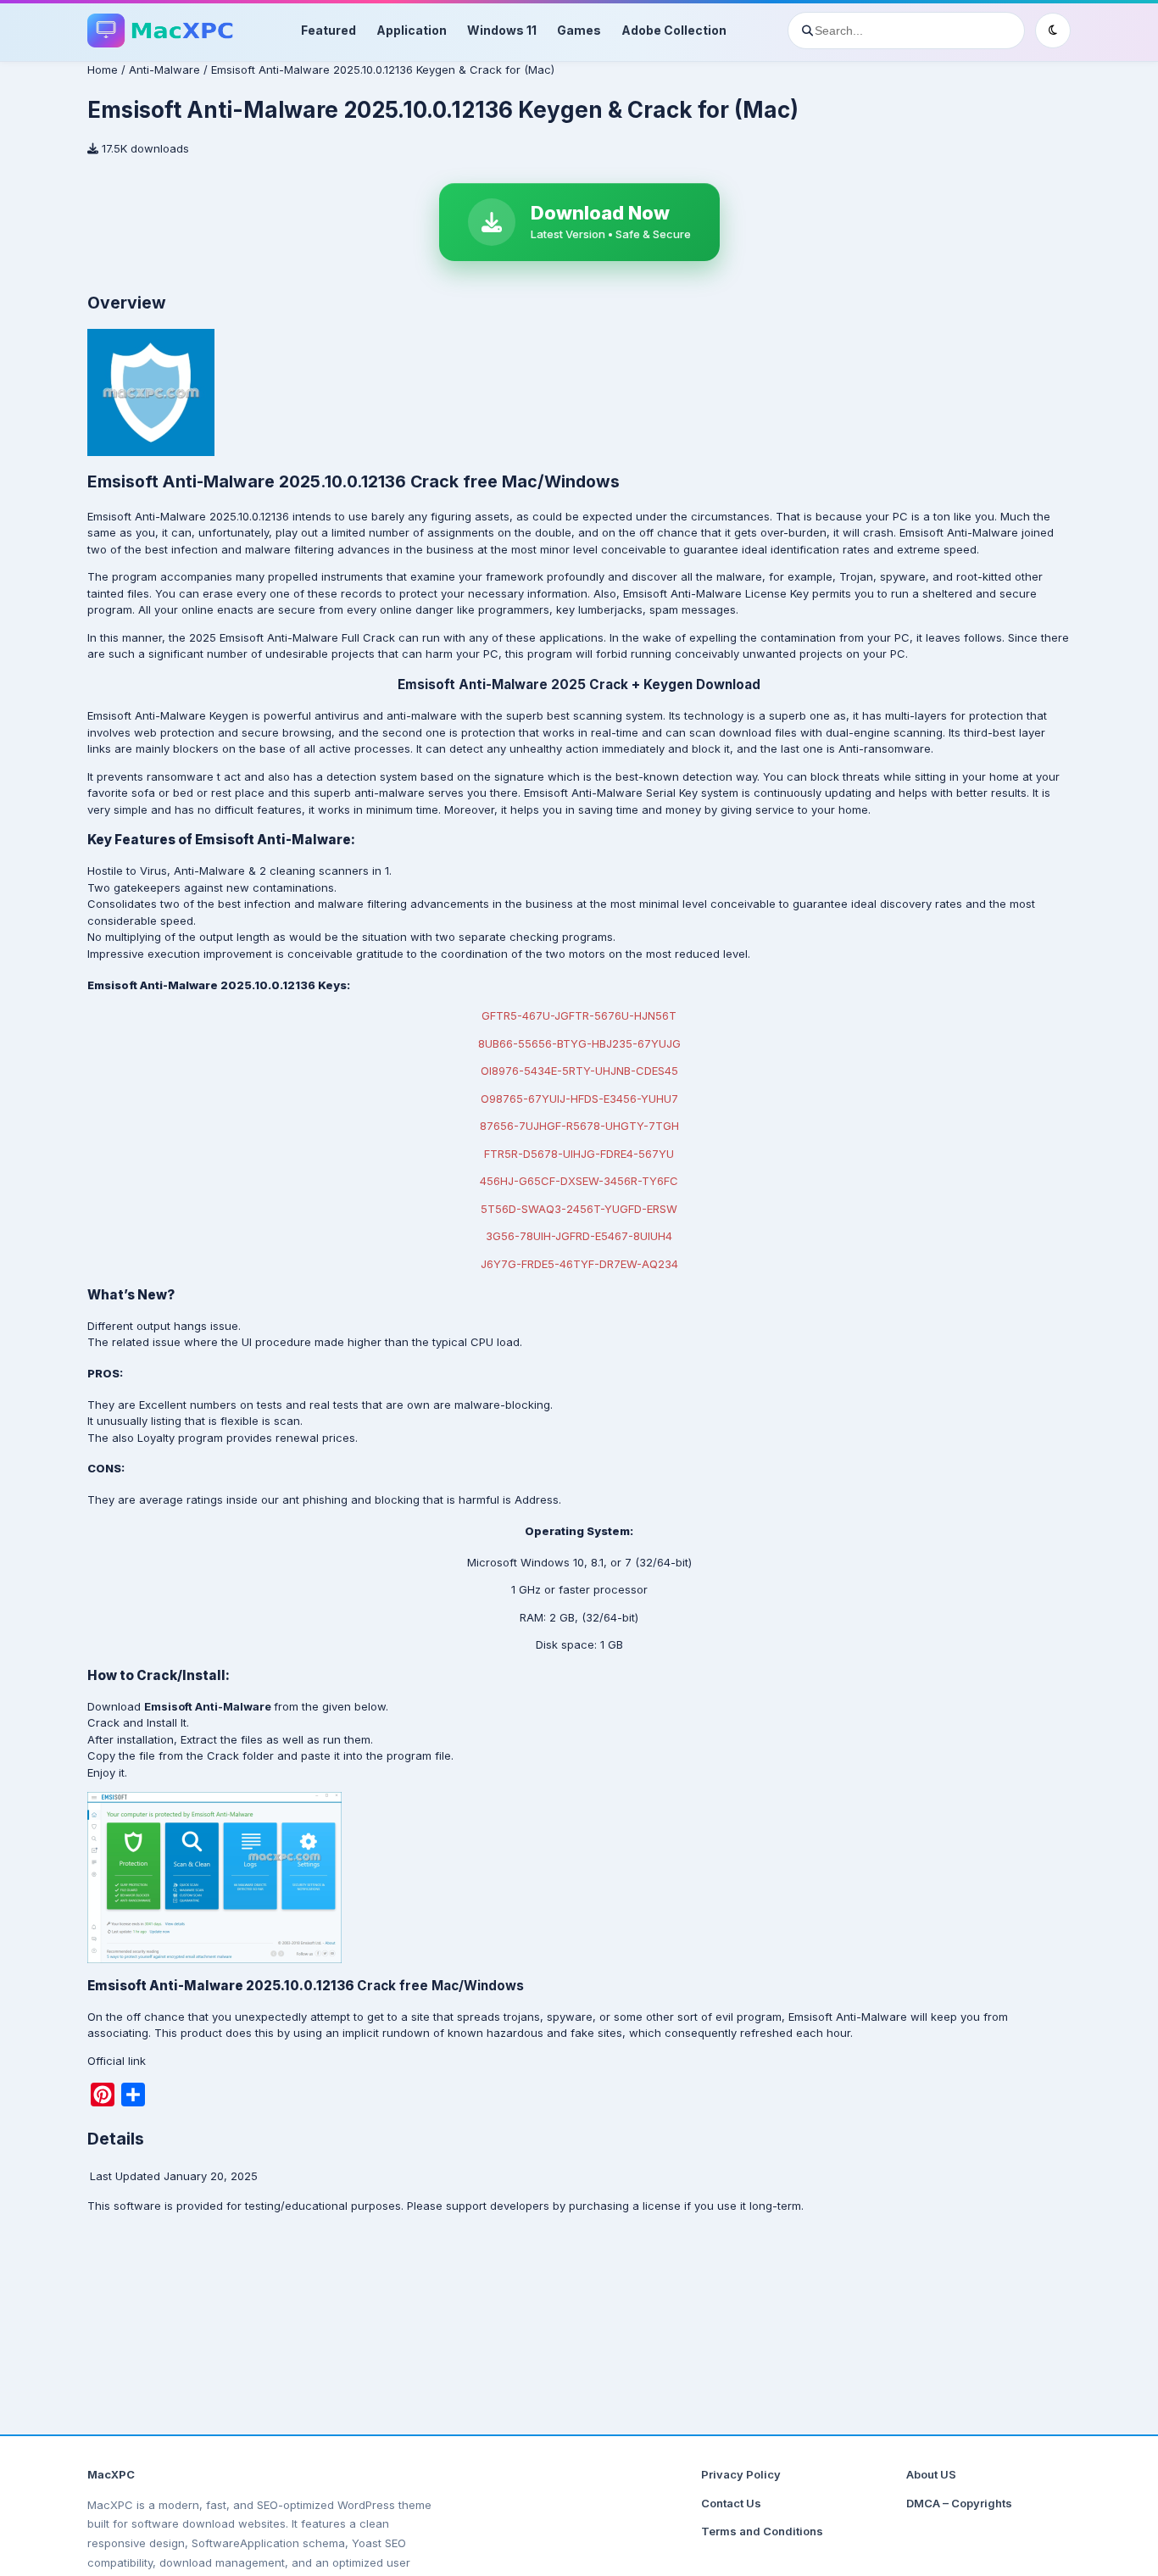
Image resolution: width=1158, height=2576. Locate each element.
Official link (117, 2061)
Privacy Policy (741, 2474)
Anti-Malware (164, 70)
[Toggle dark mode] (1053, 31)
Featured (328, 30)
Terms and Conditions (762, 2531)
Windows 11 (502, 30)
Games (579, 30)
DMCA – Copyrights (959, 2503)
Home (103, 70)
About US (931, 2474)
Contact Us (731, 2503)
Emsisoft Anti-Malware (959, 532)
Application (412, 30)
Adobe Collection (674, 30)
